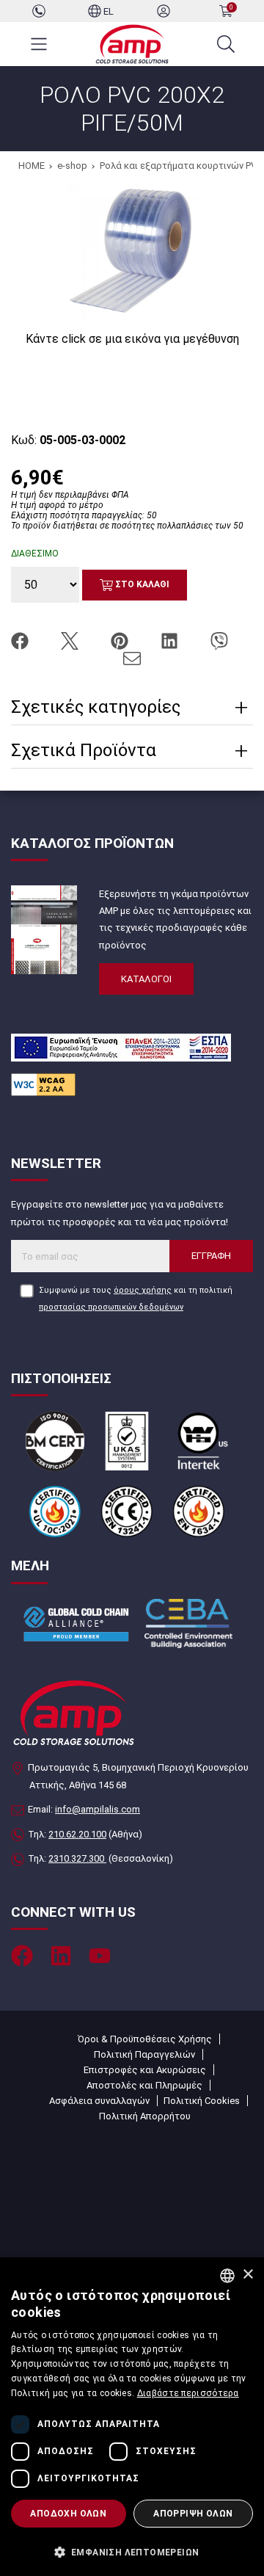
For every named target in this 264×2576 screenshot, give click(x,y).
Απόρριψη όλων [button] (193, 2514)
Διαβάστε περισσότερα (188, 2393)
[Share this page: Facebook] (21, 640)
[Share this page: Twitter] (71, 640)
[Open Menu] (39, 44)
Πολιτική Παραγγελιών (144, 2054)
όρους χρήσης (143, 1290)
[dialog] (132, 2417)
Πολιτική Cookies (202, 2101)
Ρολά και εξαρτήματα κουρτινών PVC (181, 166)
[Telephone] (39, 11)
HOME (32, 166)
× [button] (247, 2275)
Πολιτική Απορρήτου (145, 2116)
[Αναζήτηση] (226, 44)
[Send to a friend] (132, 657)
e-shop (72, 166)
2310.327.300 (77, 1858)
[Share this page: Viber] (219, 640)
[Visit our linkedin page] (61, 1956)
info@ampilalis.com (98, 1809)
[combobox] (227, 2276)
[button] (132, 2551)
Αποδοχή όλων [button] (68, 2514)
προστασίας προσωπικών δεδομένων (111, 1307)
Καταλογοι (146, 979)
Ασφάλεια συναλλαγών (99, 2101)
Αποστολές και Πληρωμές (144, 2085)
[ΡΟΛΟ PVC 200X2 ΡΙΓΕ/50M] (132, 248)
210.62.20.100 (77, 1834)
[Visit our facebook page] (22, 1956)
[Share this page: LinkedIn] (171, 640)
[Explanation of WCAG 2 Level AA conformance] (43, 1084)
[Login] (164, 11)
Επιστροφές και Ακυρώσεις (145, 2070)
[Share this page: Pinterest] (121, 640)
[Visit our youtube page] (100, 1956)
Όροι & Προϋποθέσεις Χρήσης (145, 2039)
